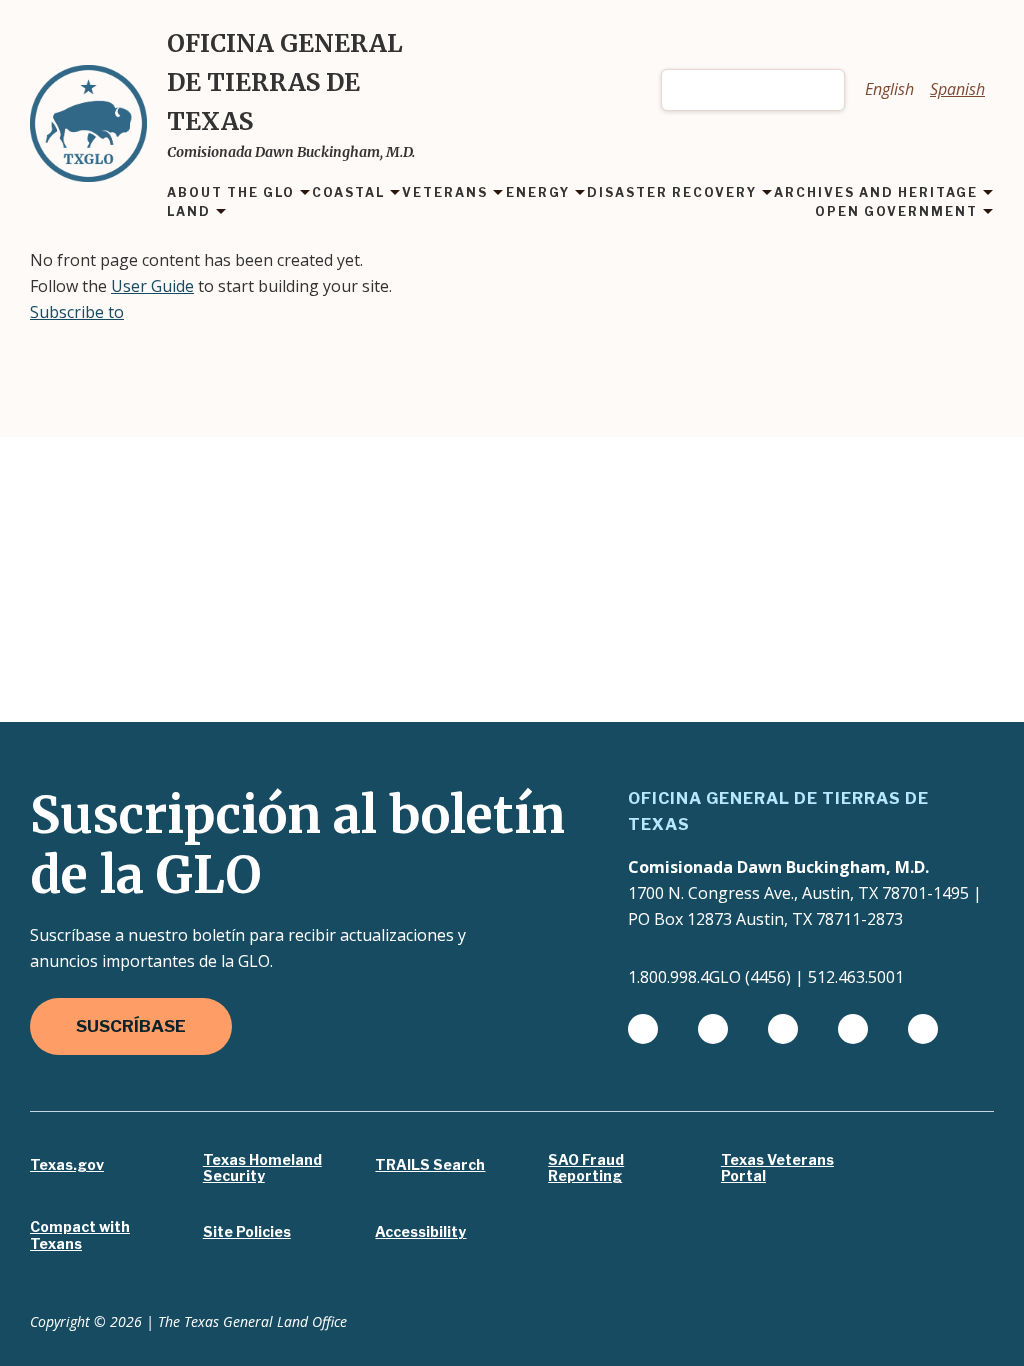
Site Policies (247, 1232)
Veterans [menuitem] (445, 193)
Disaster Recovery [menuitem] (672, 193)
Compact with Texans (80, 1235)
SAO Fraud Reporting (586, 1168)
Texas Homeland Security (262, 1168)
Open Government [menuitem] (896, 212)
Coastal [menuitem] (348, 193)
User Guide (152, 286)
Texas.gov (67, 1165)
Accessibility (420, 1232)
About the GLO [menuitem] (231, 193)
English (889, 89)
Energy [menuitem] (538, 193)
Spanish (957, 89)
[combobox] (753, 90)
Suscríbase (131, 1026)
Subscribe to (77, 312)
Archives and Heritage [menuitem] (876, 193)
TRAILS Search (430, 1165)
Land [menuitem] (189, 212)
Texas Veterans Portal (777, 1168)
